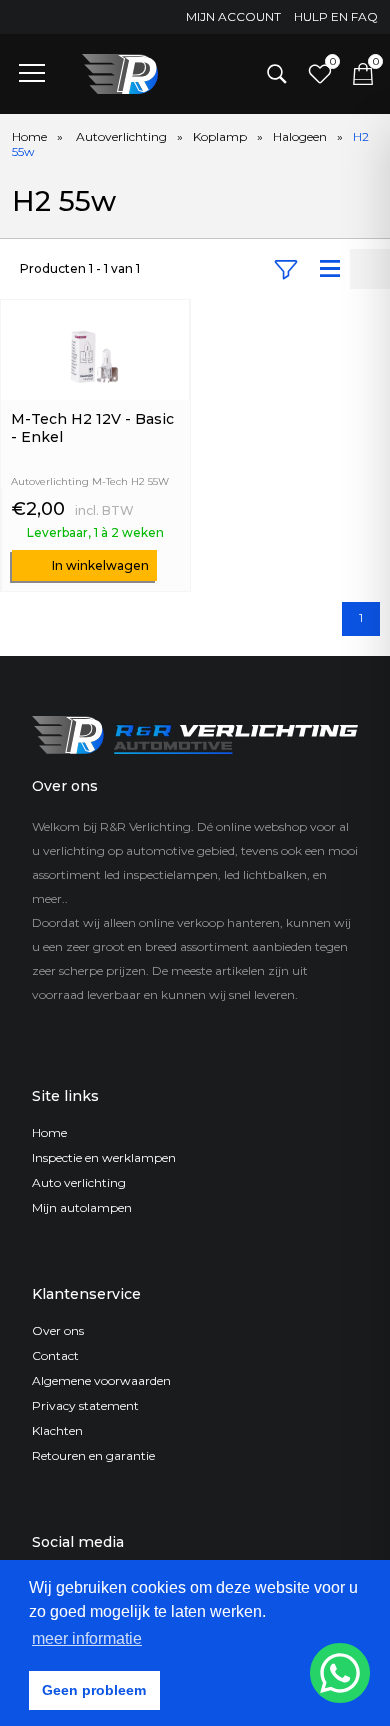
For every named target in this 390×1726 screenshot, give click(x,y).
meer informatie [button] (87, 1638)
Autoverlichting (121, 136)
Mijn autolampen (82, 1207)
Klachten (57, 1430)
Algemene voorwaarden (101, 1380)
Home (29, 136)
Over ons (58, 1330)
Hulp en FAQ (336, 16)
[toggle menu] (32, 72)
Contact (55, 1355)
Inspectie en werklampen (104, 1157)
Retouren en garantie (93, 1455)
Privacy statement (85, 1405)
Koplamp (220, 136)
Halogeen (300, 136)
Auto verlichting (79, 1182)
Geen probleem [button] (94, 1690)
